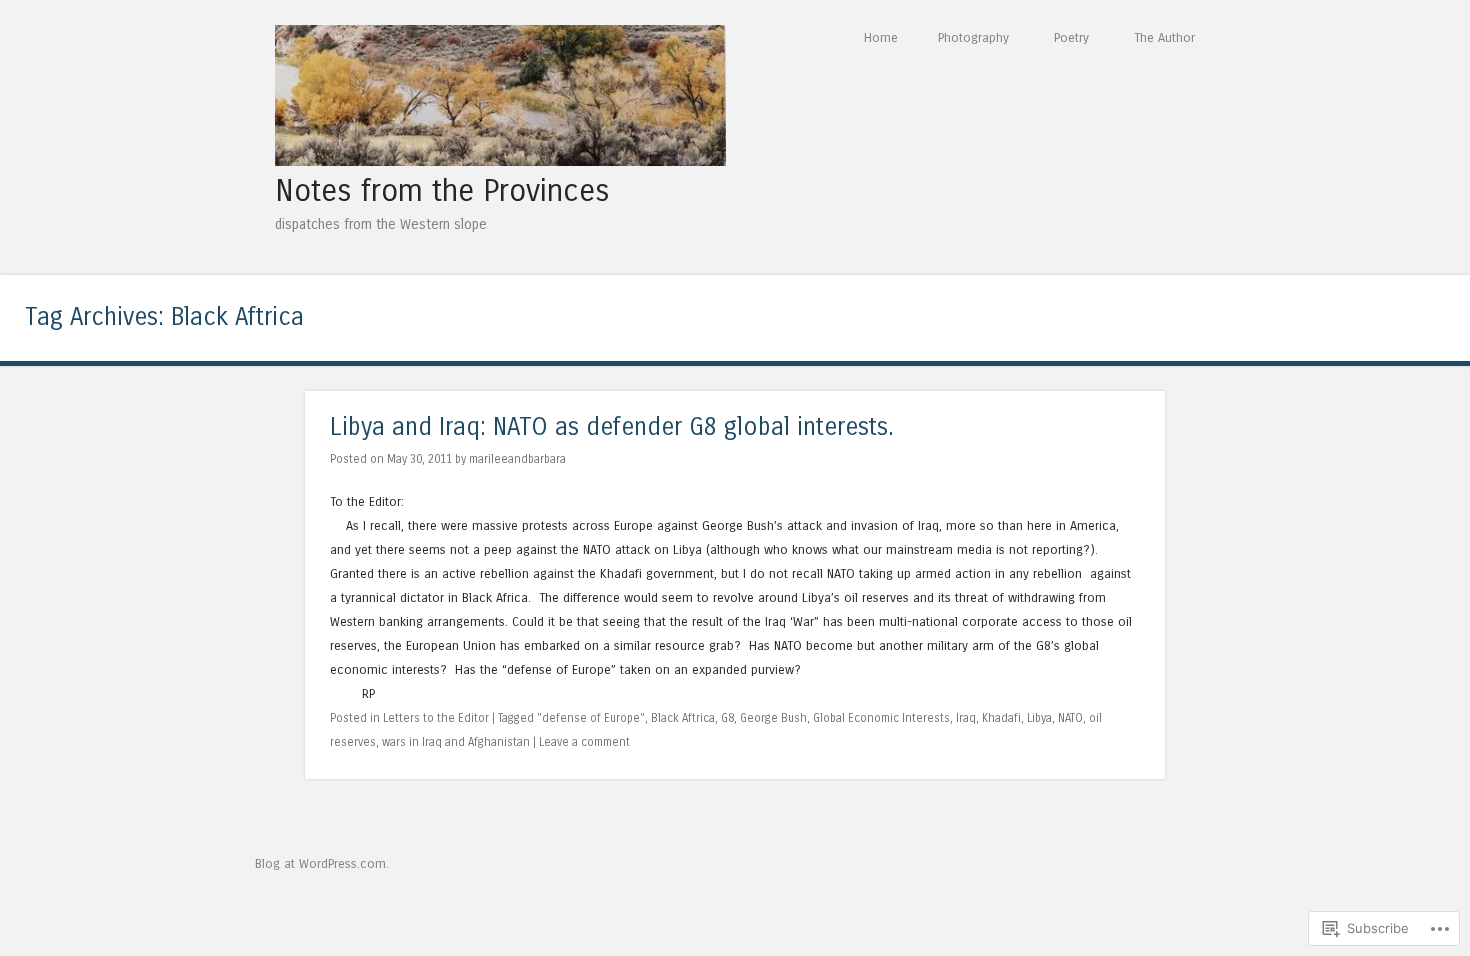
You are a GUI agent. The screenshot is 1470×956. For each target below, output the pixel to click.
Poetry (1071, 37)
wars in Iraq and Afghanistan (456, 742)
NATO (1070, 718)
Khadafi (1001, 718)
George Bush (773, 718)
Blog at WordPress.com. (322, 863)
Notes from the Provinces (442, 191)
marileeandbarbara (517, 459)
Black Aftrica (683, 718)
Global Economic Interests (881, 718)
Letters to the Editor (436, 718)
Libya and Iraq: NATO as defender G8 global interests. (612, 427)
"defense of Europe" (591, 718)
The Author (1164, 37)
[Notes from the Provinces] (500, 160)
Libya (1039, 718)
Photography (973, 37)
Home (881, 37)
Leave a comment (584, 742)
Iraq (966, 718)
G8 (727, 718)
